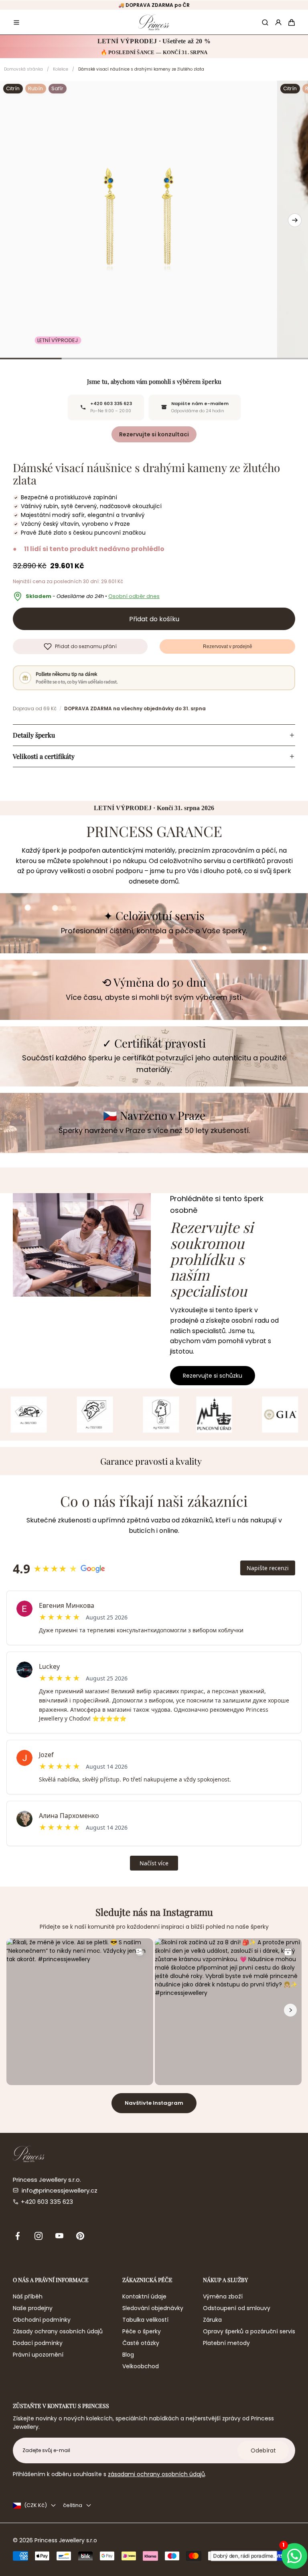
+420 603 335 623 (47, 2202)
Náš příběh (28, 2296)
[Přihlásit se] (278, 22)
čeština (73, 2505)
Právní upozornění (38, 2355)
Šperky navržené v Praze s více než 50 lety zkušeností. (154, 1130)
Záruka (212, 2320)
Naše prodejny (33, 2308)
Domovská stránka (23, 69)
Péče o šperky (142, 2331)
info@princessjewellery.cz (60, 2190)
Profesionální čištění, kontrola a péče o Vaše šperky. (154, 931)
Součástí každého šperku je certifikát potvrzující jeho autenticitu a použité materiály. (154, 1064)
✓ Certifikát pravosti (154, 1043)
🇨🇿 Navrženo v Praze (154, 1116)
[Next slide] (295, 220)
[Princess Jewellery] (154, 22)
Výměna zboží (223, 2296)
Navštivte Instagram (154, 2103)
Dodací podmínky (38, 2343)
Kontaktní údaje (144, 2296)
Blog (128, 2355)
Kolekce (61, 69)
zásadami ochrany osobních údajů (156, 2474)
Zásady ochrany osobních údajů (58, 2331)
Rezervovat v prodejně (228, 647)
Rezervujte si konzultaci (154, 434)
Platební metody (226, 2343)
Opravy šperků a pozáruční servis (249, 2331)
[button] (16, 22)
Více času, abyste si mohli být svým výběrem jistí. (154, 997)
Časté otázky (141, 2343)
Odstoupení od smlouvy (237, 2308)
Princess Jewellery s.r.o (66, 2540)
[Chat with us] (294, 2556)
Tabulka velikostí (145, 2320)
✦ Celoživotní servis (154, 916)
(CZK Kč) (35, 2505)
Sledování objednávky (153, 2308)
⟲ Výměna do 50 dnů (154, 982)
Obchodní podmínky (42, 2320)
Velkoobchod (141, 2366)
